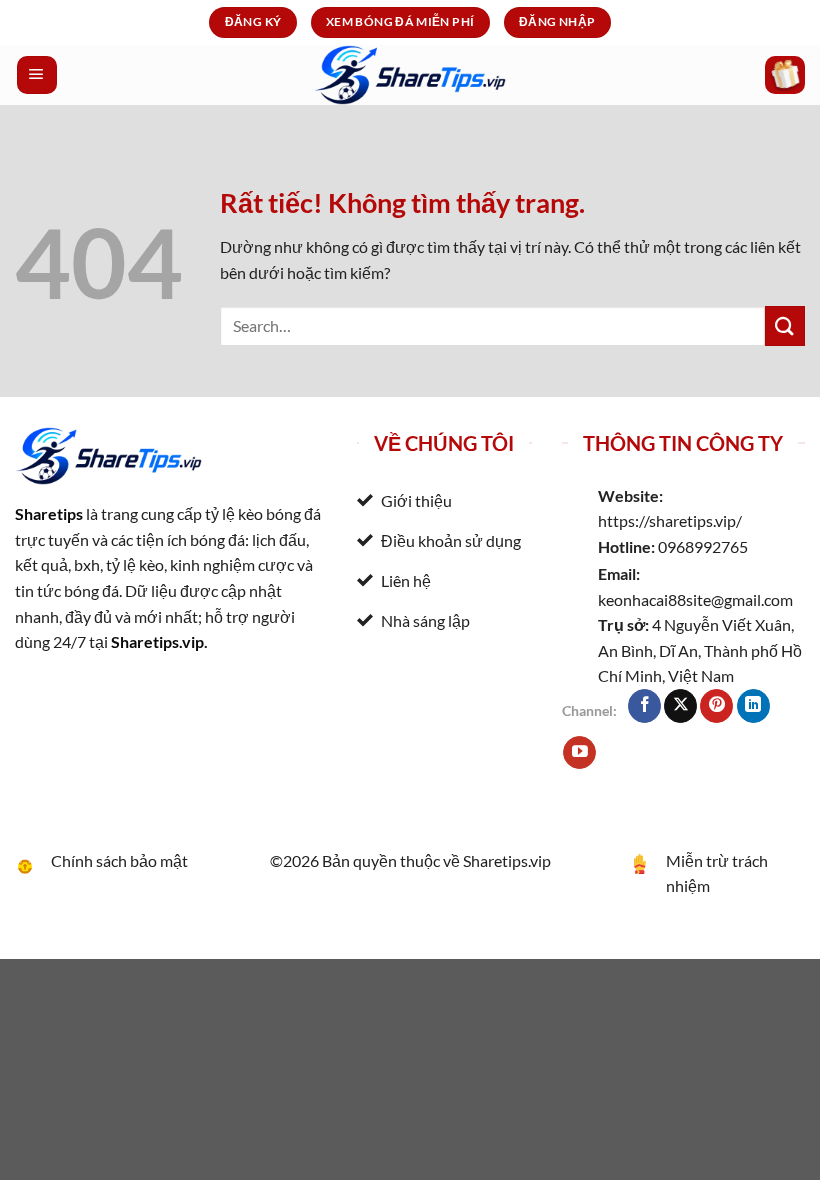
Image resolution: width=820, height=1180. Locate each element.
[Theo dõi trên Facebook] (644, 706)
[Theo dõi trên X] (680, 706)
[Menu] (37, 75)
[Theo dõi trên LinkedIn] (753, 706)
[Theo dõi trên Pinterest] (716, 706)
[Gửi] (785, 325)
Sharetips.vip (157, 641)
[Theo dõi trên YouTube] (579, 753)
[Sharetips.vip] (410, 75)
